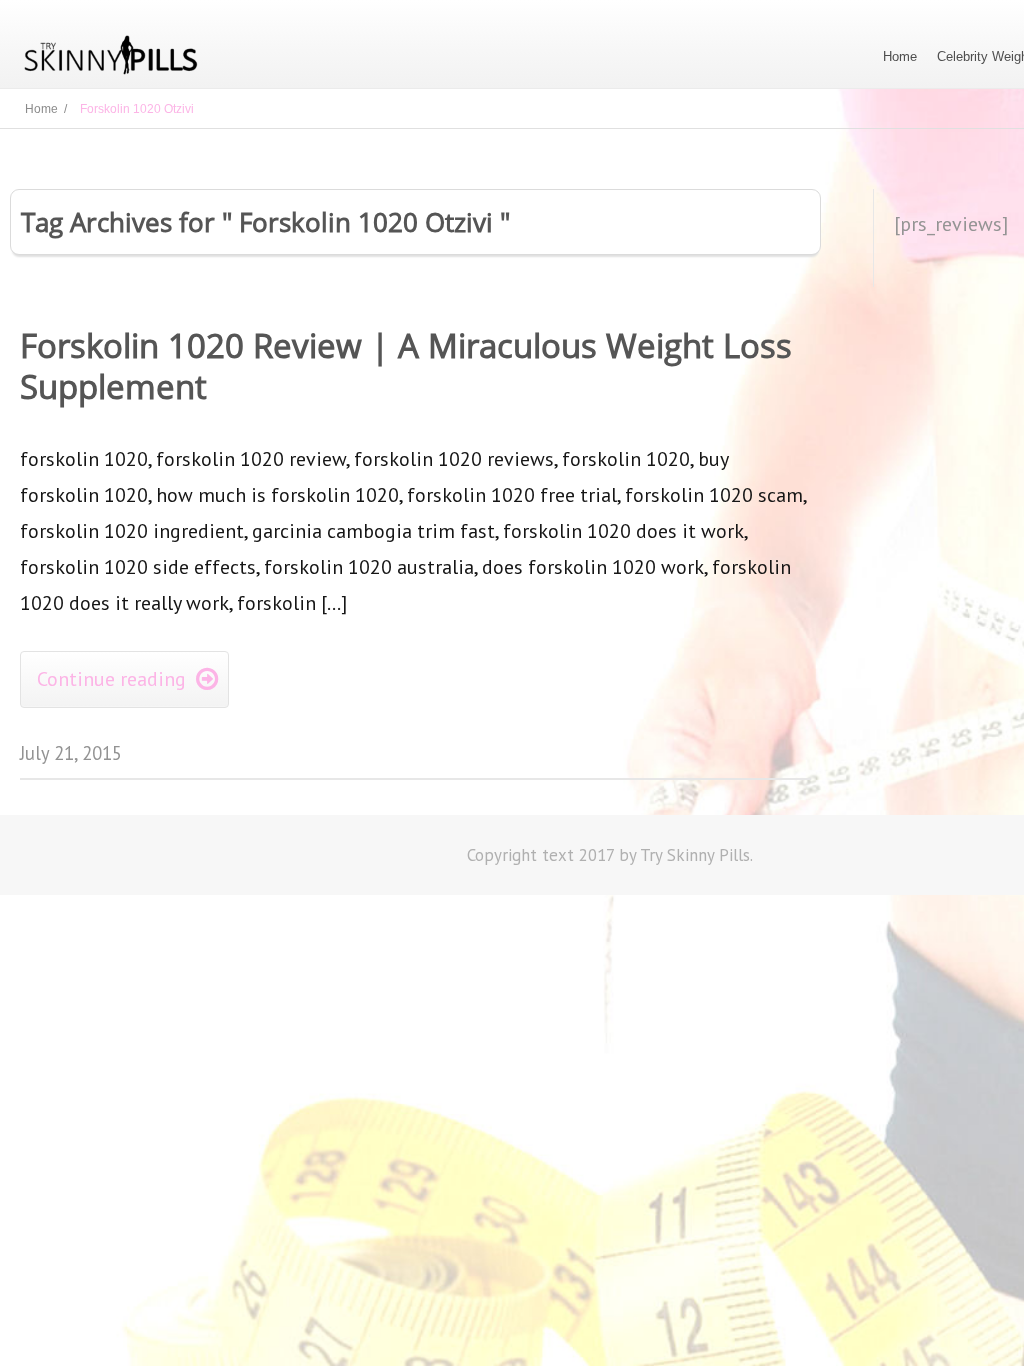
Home (900, 56)
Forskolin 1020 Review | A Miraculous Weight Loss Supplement (406, 366)
